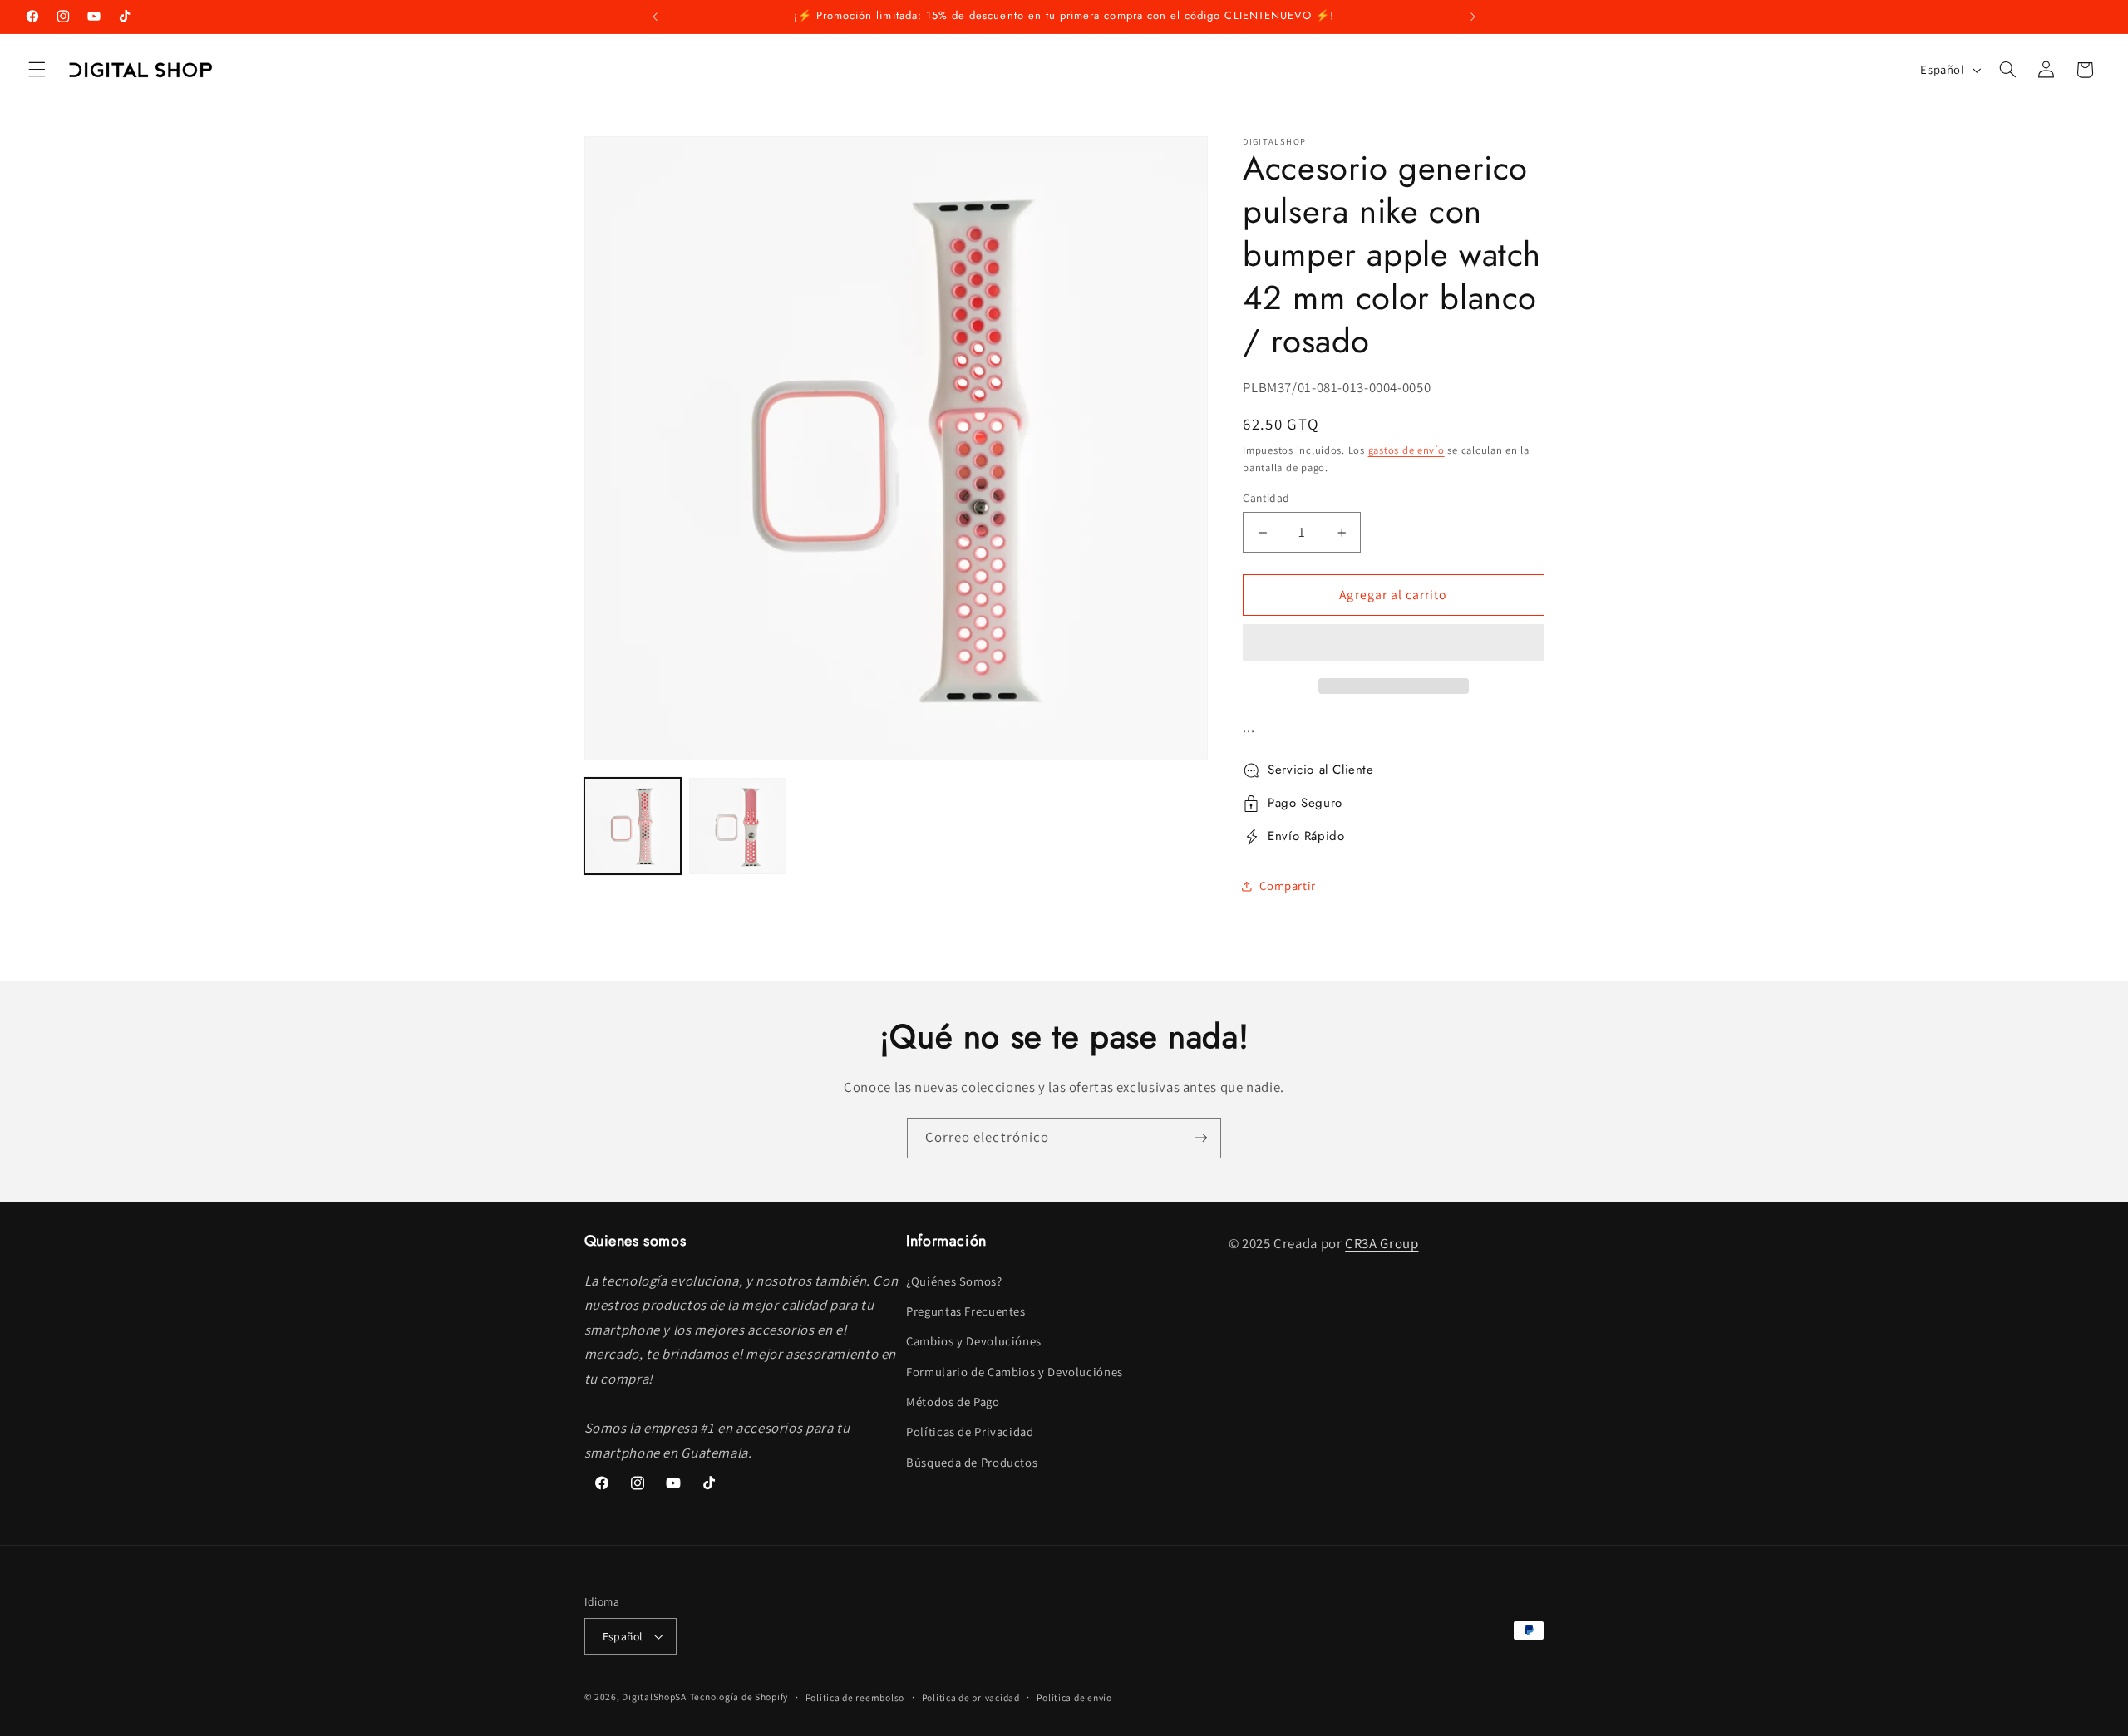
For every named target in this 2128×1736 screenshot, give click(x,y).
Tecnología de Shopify (739, 1697)
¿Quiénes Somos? (954, 1281)
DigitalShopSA (654, 1697)
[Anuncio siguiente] (1473, 17)
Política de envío (1074, 1697)
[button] (1393, 644)
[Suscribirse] (1201, 1138)
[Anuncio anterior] (655, 17)
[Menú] (37, 70)
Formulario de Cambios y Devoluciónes (1015, 1372)
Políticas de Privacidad (970, 1431)
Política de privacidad (971, 1697)
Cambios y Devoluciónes (974, 1341)
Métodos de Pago (953, 1402)
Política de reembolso (855, 1697)
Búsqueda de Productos (972, 1462)
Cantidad (1266, 499)
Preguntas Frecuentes (966, 1311)
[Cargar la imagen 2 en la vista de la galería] (737, 826)
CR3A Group (1382, 1243)
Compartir (1288, 885)
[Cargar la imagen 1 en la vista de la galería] (633, 826)
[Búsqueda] (2007, 70)
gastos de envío (1406, 450)
